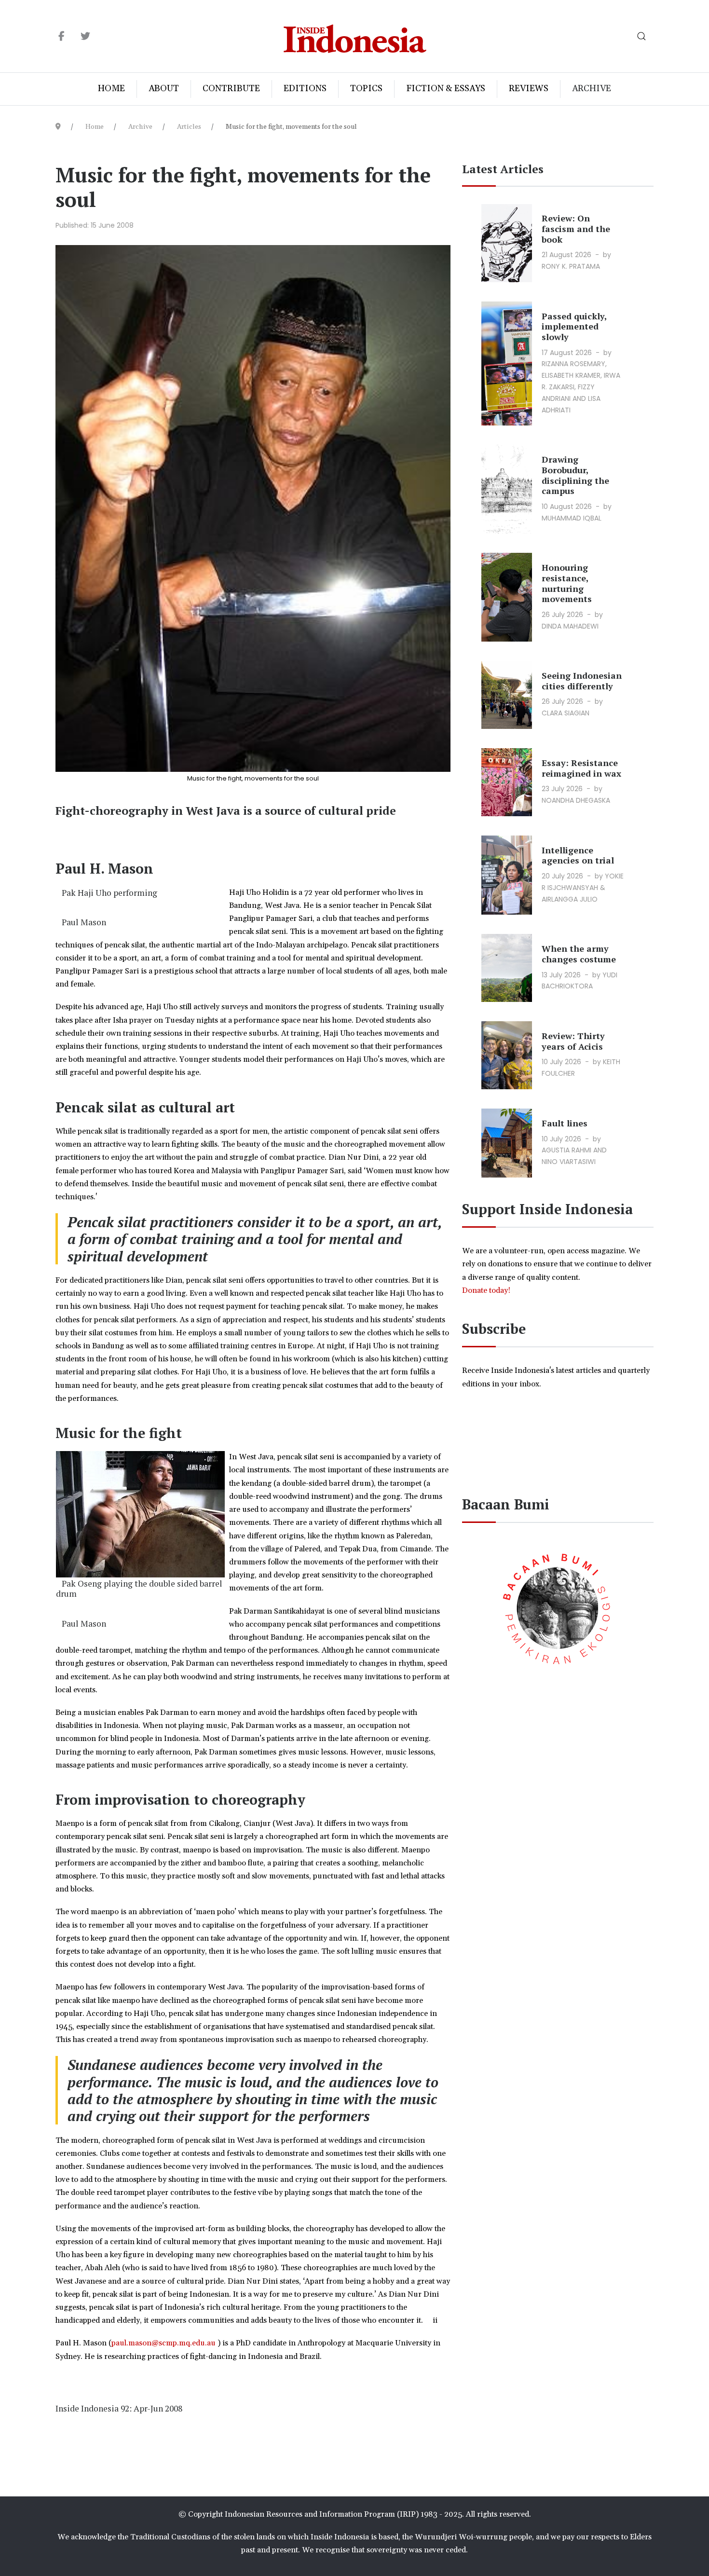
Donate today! (487, 1290)
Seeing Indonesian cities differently (582, 681)
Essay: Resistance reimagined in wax (581, 768)
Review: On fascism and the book (576, 228)
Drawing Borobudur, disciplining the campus (575, 475)
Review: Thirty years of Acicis (573, 1041)
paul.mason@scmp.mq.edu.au (164, 2343)
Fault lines (565, 1123)
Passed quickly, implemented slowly (574, 326)
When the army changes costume (579, 954)
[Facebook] (61, 37)
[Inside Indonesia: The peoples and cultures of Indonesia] (355, 36)
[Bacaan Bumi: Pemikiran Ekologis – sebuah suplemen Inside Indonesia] (558, 1607)
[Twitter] (85, 37)
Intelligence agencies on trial (578, 855)
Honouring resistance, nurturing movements (567, 583)
